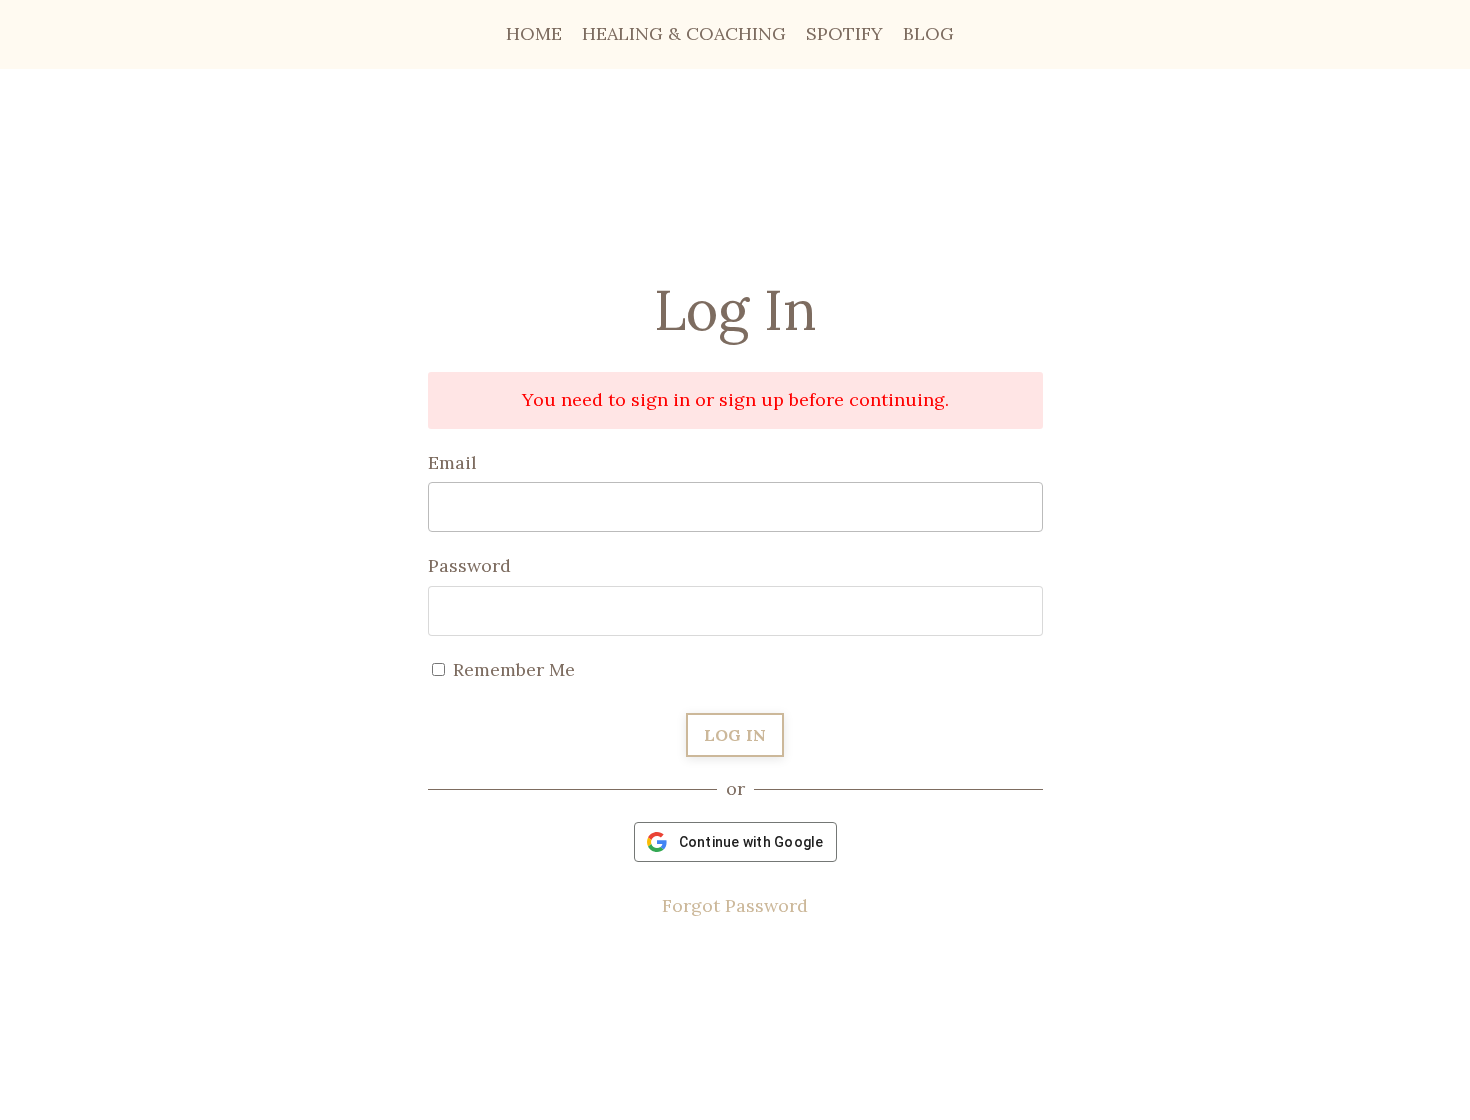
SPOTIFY (844, 33)
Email (452, 462)
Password (469, 565)
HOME (534, 33)
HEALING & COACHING (684, 33)
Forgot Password (735, 905)
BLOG (928, 33)
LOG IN (735, 735)
